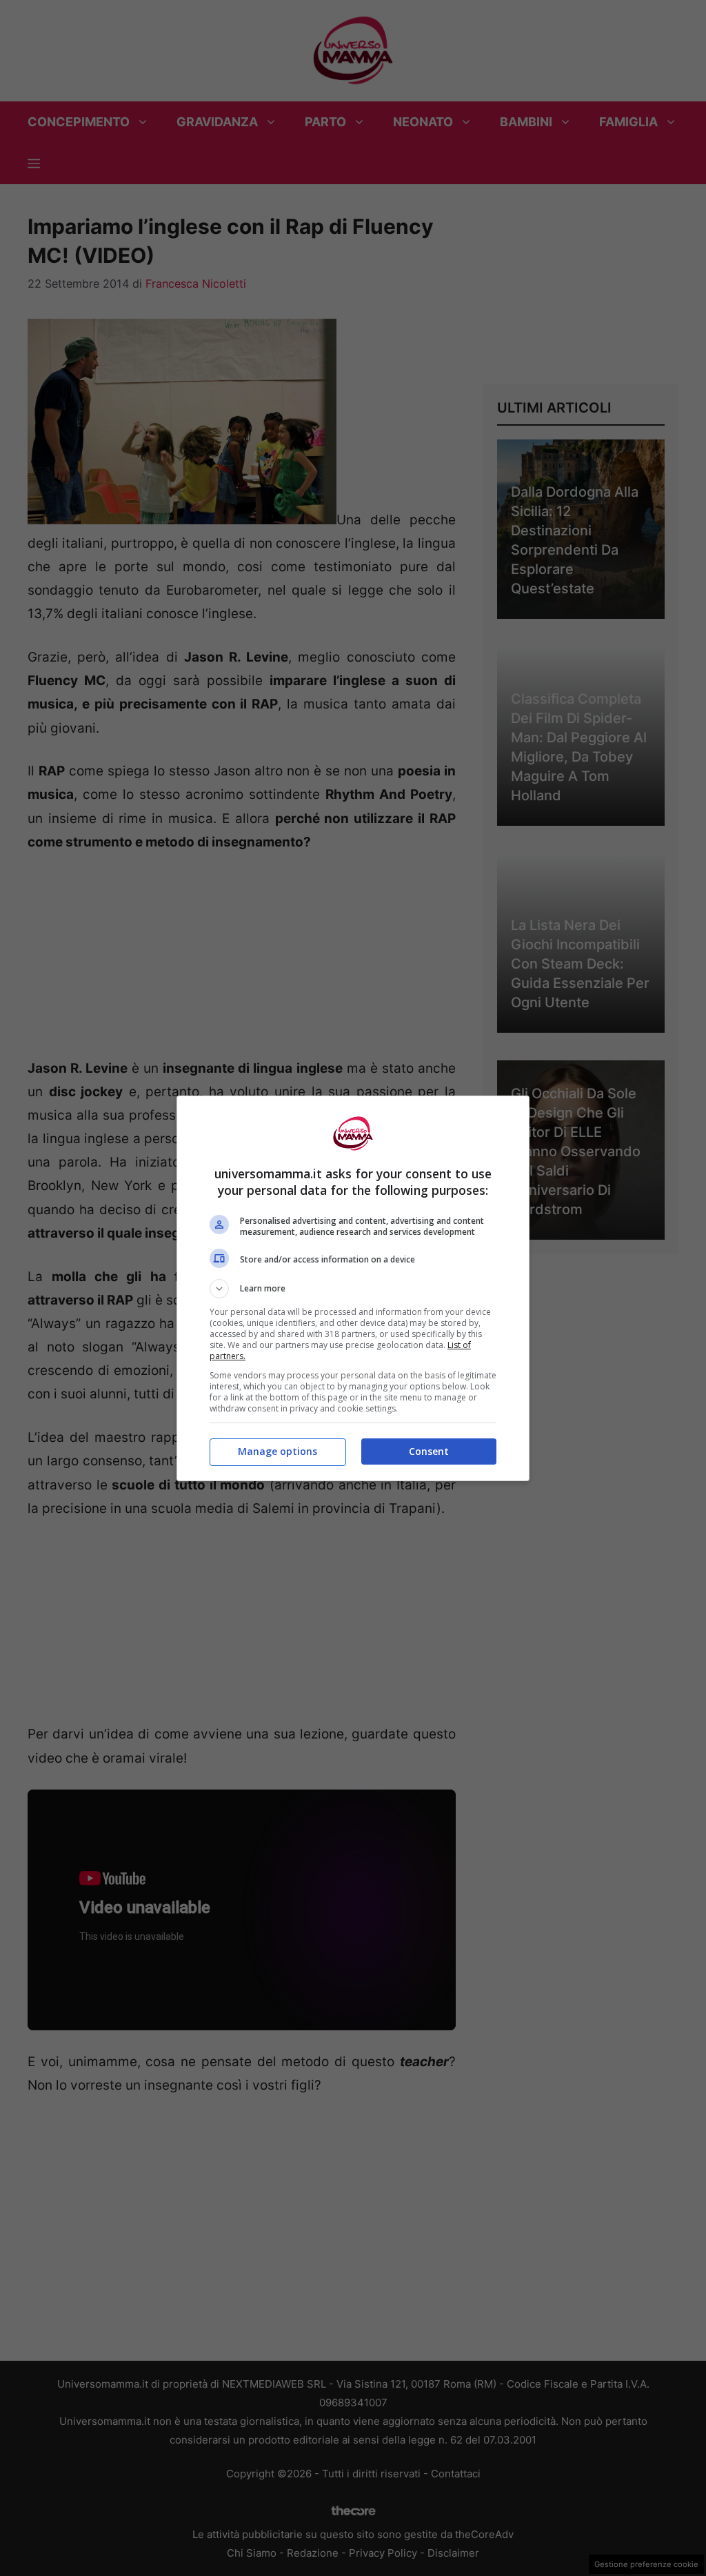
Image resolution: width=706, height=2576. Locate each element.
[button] (353, 1289)
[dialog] (353, 1288)
